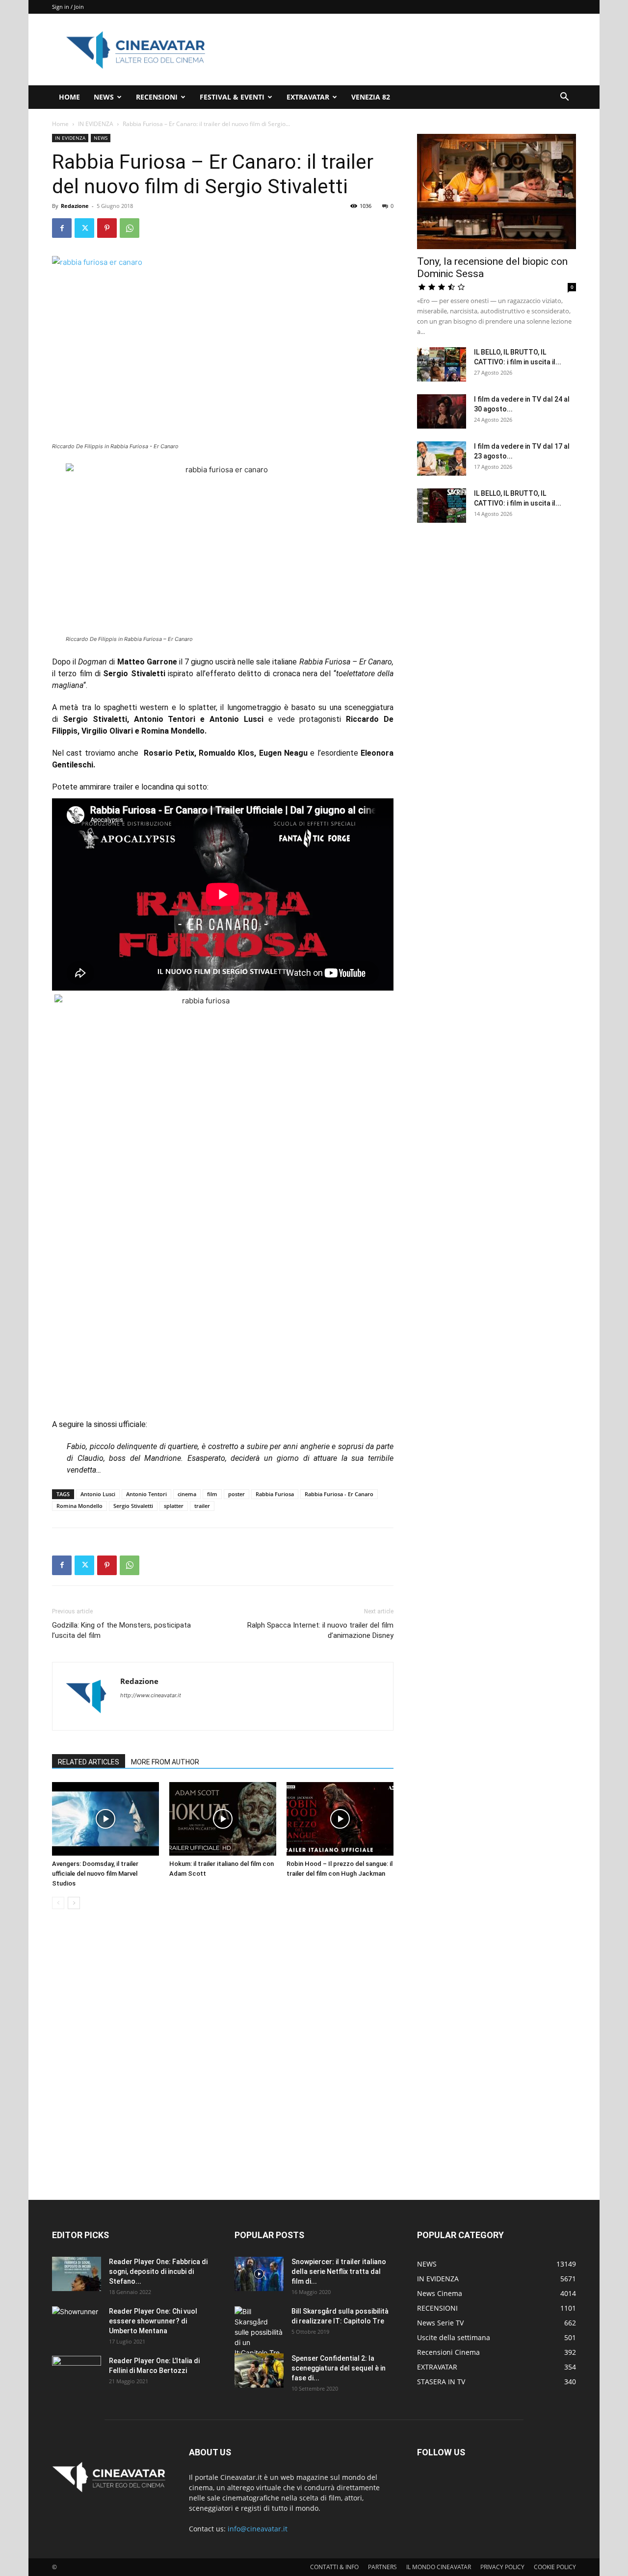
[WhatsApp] (130, 228)
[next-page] (74, 1903)
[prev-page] (58, 1903)
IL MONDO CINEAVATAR (439, 2567)
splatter (174, 1506)
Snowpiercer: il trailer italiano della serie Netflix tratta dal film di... (339, 2271)
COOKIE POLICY (555, 2567)
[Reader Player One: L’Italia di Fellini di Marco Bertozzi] (77, 2373)
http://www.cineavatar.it (151, 1695)
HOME (69, 97)
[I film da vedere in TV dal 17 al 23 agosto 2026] (442, 459)
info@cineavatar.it (258, 2529)
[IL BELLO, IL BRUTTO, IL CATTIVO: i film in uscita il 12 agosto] (442, 506)
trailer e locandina (143, 787)
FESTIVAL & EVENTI (232, 97)
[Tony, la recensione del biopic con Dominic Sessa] (497, 191)
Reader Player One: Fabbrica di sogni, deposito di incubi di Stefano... (158, 2271)
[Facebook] (62, 228)
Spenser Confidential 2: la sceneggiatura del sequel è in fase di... (339, 2368)
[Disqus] (223, 2055)
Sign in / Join (68, 7)
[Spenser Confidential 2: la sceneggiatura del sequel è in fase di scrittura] (259, 2371)
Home (60, 124)
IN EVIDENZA (96, 124)
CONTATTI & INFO (334, 2567)
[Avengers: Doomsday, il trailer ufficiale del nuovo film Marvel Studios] (105, 1819)
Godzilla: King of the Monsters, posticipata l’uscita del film (121, 1630)
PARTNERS (382, 2567)
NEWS (104, 97)
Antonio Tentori (146, 1494)
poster (236, 1494)
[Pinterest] (107, 228)
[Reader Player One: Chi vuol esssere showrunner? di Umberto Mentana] (77, 2323)
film (212, 1494)
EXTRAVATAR (308, 97)
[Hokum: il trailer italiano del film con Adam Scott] (223, 1819)
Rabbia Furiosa (275, 1494)
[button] (564, 98)
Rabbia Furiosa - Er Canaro (339, 1494)
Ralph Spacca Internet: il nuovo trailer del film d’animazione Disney (320, 1630)
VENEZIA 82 (371, 97)
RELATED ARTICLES (89, 1762)
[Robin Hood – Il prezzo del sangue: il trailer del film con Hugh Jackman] (340, 1819)
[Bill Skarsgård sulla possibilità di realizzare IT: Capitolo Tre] (259, 2332)
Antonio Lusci (98, 1494)
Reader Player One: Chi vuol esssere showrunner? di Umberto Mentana (153, 2321)
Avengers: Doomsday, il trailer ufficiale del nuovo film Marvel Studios (95, 1874)
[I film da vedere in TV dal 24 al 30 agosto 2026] (442, 411)
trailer (202, 1506)
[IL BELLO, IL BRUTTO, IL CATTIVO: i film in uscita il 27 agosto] (442, 364)
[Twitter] (84, 228)
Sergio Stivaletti (133, 1506)
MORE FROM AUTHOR (165, 1762)
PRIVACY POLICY (502, 2567)
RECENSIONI (157, 97)
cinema (187, 1494)
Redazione (75, 206)
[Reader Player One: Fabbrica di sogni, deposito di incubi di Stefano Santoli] (77, 2274)
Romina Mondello (79, 1506)
